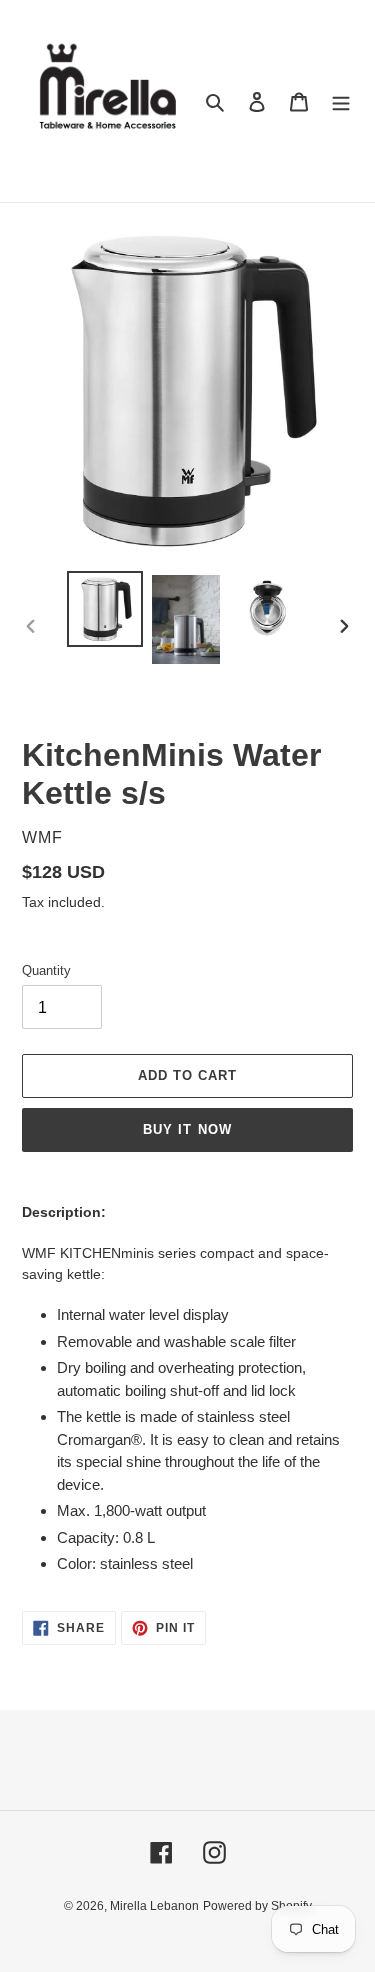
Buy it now (187, 1129)
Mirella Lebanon (154, 1906)
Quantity (46, 970)
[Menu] (341, 101)
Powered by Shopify (257, 1906)
